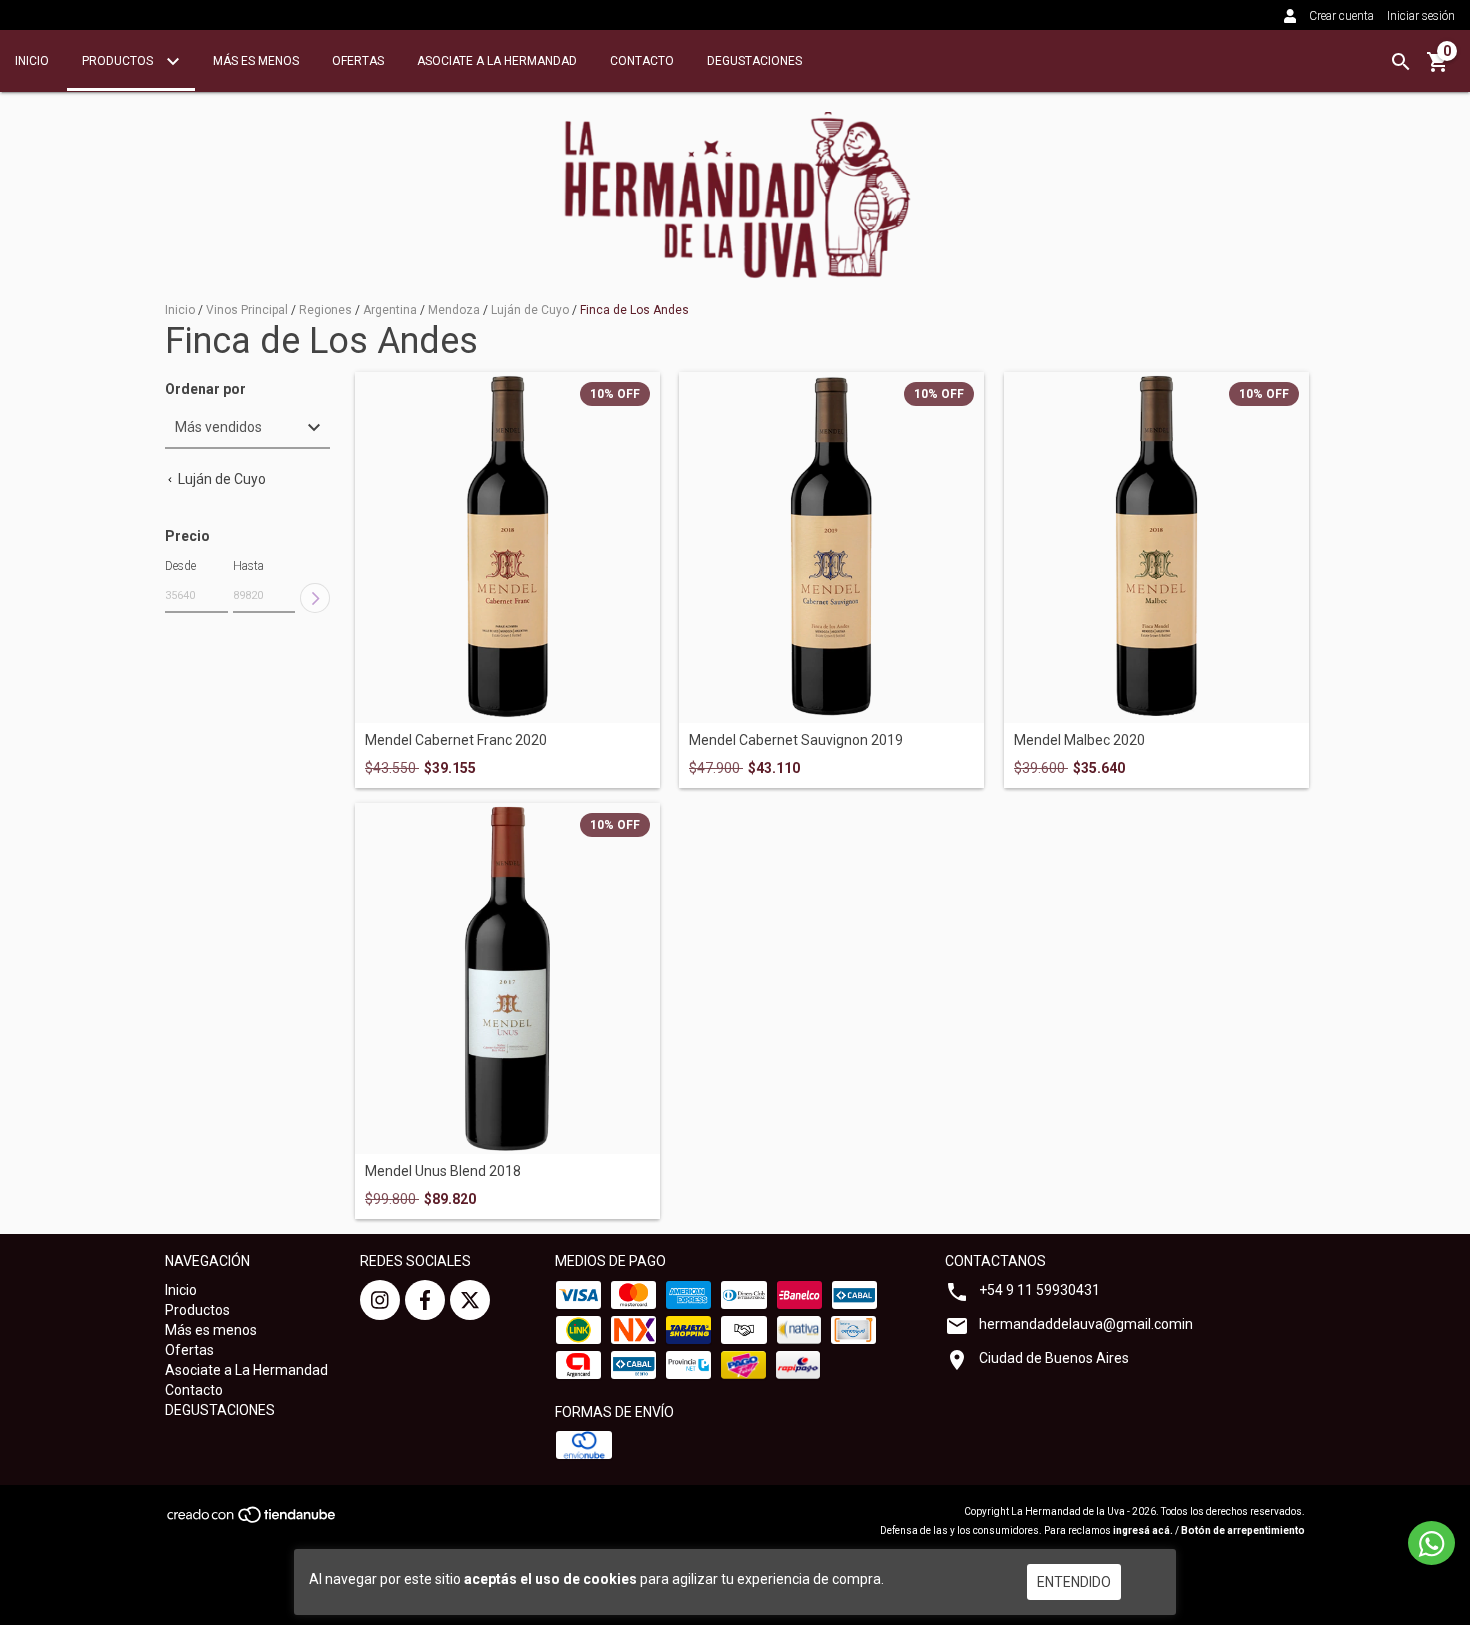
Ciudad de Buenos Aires (1054, 1358)
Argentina (390, 310)
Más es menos (256, 61)
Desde (180, 566)
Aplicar (315, 598)
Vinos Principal (247, 310)
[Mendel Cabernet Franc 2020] (507, 547)
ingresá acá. (1143, 1530)
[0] (1438, 69)
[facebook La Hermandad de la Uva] (425, 1300)
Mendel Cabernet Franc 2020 (456, 740)
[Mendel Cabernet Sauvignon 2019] (831, 547)
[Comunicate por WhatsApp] (1431, 1543)
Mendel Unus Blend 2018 (443, 1171)
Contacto (642, 61)
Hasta (248, 566)
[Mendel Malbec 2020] (1156, 547)
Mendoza (454, 310)
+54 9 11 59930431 (1039, 1290)
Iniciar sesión (1421, 16)
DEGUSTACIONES (754, 61)
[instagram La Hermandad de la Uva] (380, 1300)
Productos (119, 61)
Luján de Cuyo (530, 310)
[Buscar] (1401, 62)
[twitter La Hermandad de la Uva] (470, 1300)
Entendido (1074, 1582)
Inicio (32, 61)
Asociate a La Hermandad (497, 61)
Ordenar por (205, 389)
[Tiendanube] (252, 1521)
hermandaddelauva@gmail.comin (1086, 1324)
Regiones (325, 310)
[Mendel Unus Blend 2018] (507, 978)
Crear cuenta (1341, 16)
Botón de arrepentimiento (1243, 1530)
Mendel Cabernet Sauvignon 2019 (796, 740)
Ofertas (358, 61)
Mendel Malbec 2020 (1079, 740)
